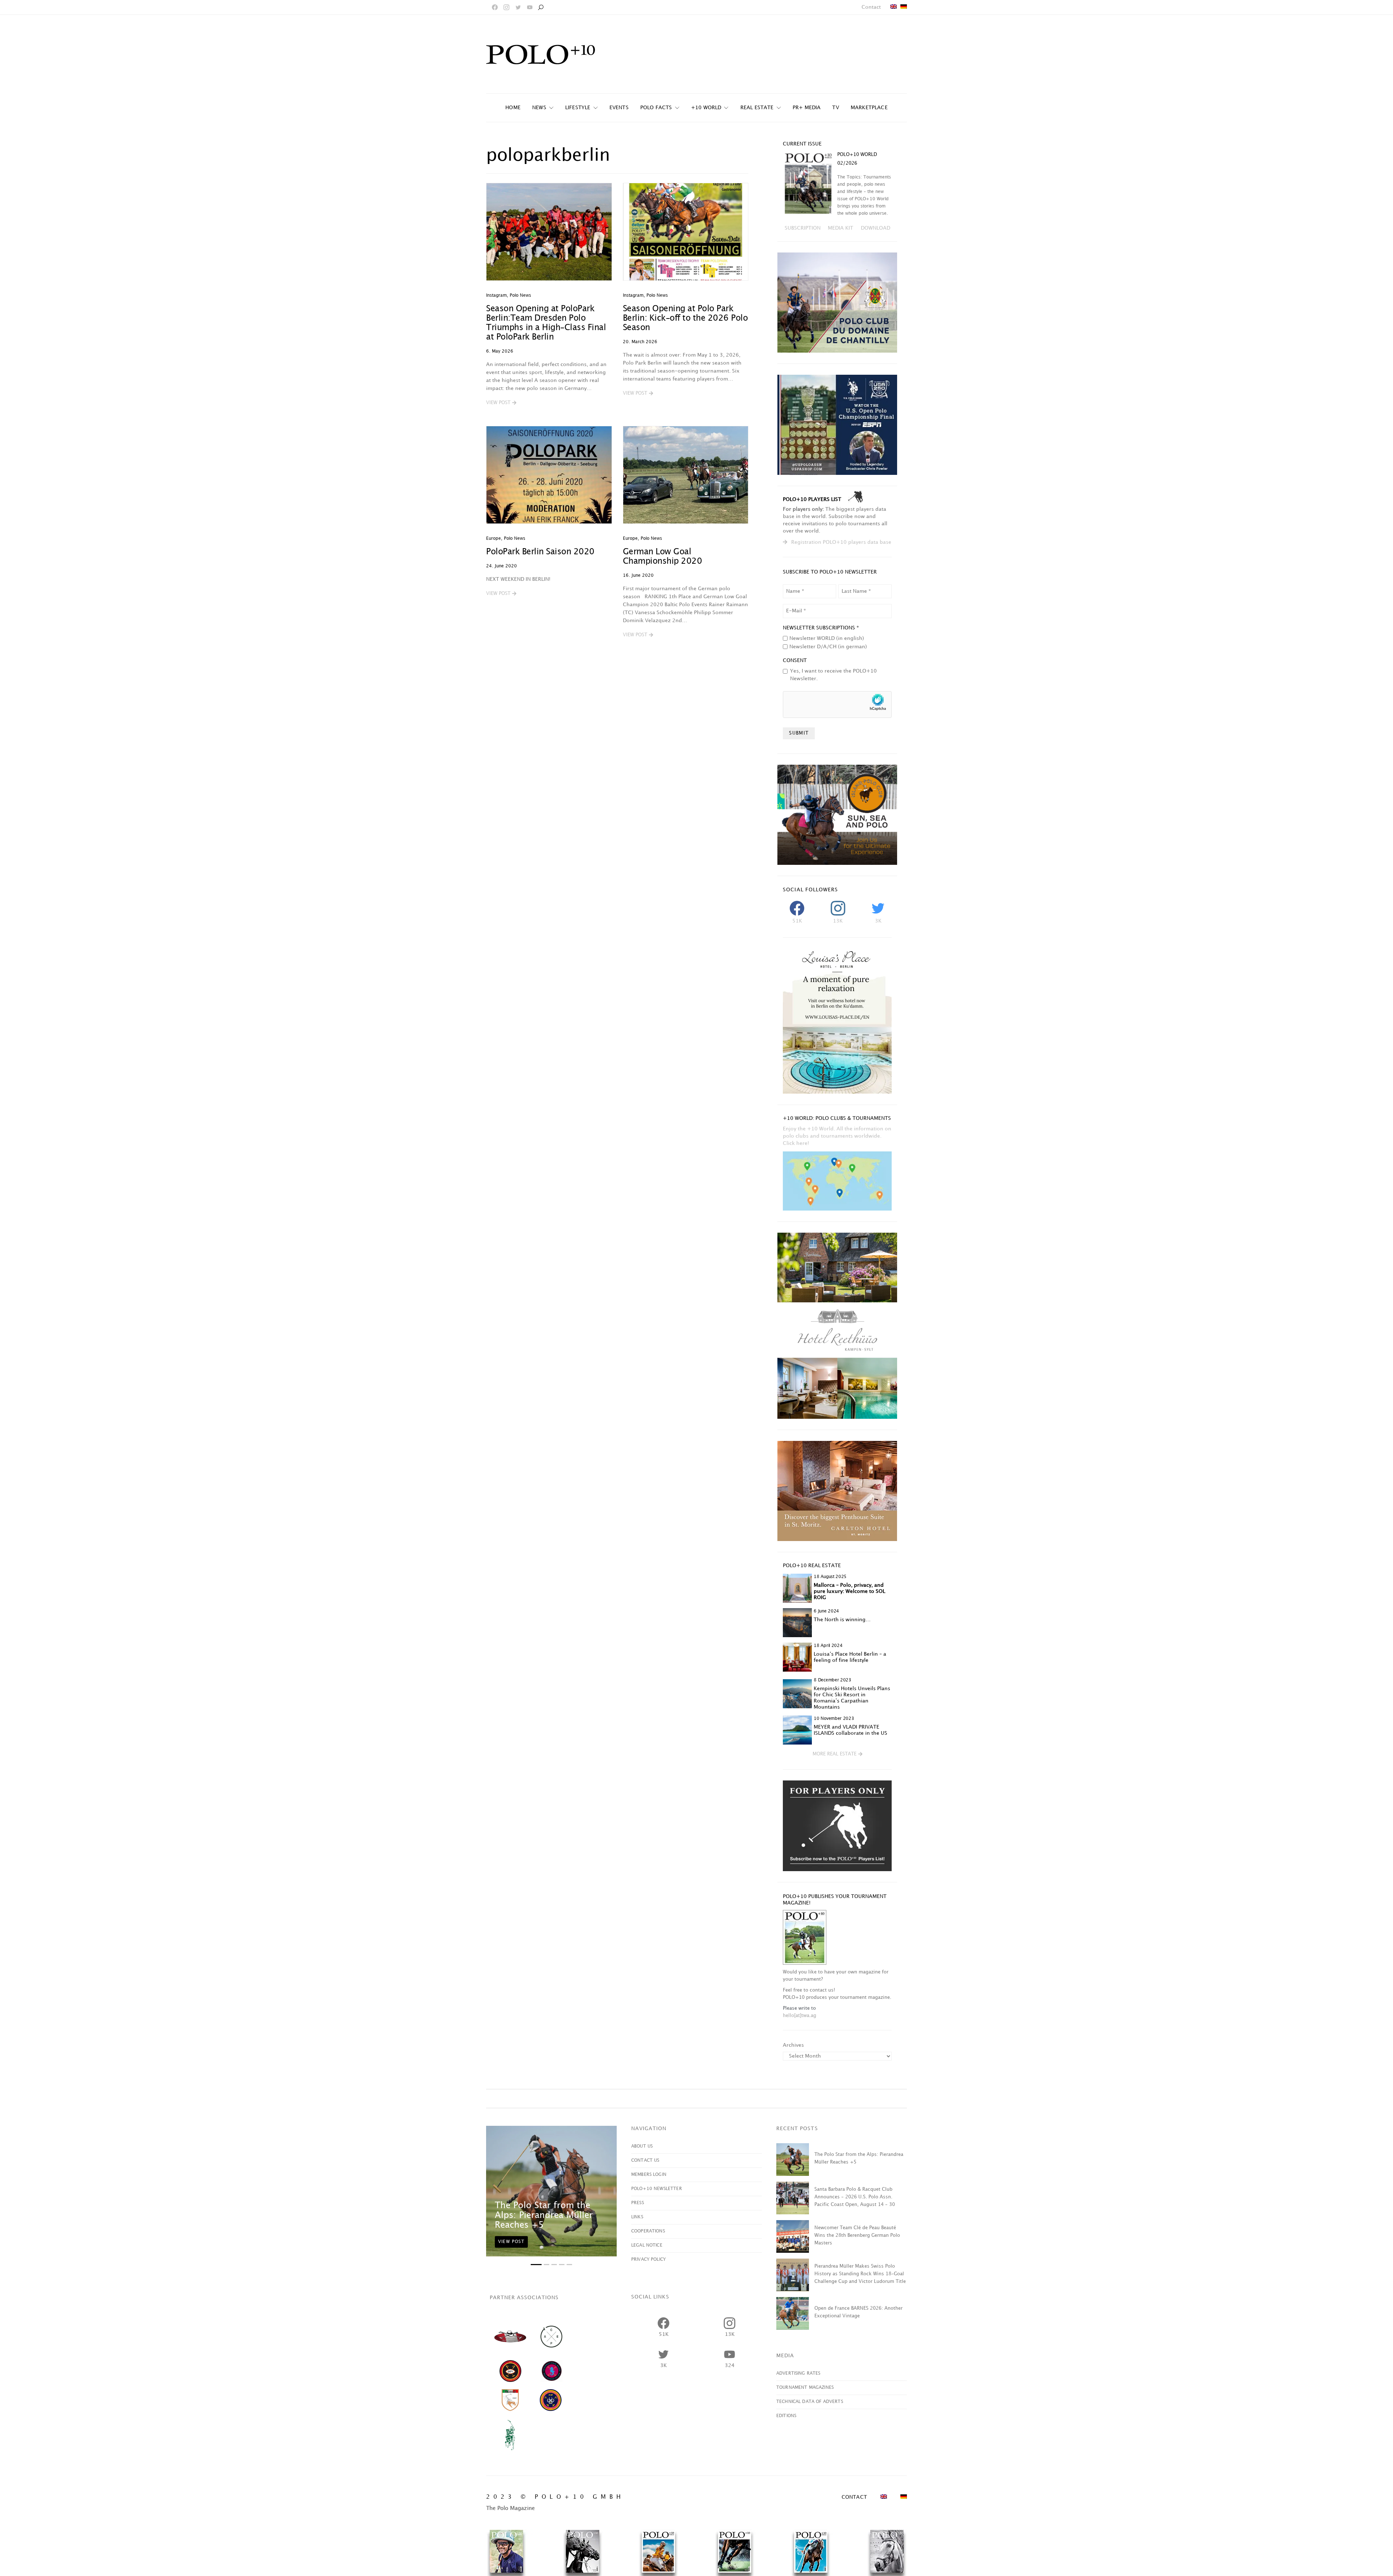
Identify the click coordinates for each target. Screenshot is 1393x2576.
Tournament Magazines (805, 2388)
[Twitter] (518, 7)
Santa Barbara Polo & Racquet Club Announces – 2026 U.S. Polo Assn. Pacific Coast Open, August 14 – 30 (855, 2197)
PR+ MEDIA (807, 108)
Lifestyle (578, 108)
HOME (513, 108)
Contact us (645, 2160)
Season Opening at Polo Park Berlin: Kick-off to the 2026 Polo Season (685, 318)
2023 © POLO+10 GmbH (555, 2497)
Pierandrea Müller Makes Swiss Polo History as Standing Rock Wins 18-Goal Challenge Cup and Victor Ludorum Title (860, 2274)
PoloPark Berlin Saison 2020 (540, 552)
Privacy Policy (648, 2259)
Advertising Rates (798, 2373)
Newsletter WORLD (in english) (827, 638)
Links (637, 2217)
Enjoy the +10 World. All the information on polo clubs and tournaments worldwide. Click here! (837, 1136)
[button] (501, 403)
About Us (642, 2146)
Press (638, 2203)
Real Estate (757, 108)
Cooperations (648, 2231)
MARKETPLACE (869, 108)
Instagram (496, 295)
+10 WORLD (706, 108)
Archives (793, 2045)
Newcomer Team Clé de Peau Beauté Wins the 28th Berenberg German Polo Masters (857, 2235)
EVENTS (619, 108)
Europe (494, 539)
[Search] (541, 7)
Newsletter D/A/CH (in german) (828, 647)
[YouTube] (530, 7)
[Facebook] (495, 7)
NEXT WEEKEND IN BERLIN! (518, 579)
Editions (786, 2416)
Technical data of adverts (810, 2402)
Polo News (520, 295)
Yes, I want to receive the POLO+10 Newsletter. (833, 675)
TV (835, 108)
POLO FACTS (656, 108)
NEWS (539, 108)
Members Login (649, 2175)
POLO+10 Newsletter (657, 2189)
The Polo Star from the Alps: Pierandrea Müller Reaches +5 (544, 2215)
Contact (871, 7)
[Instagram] (506, 7)
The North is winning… (842, 1620)
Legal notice (647, 2245)
